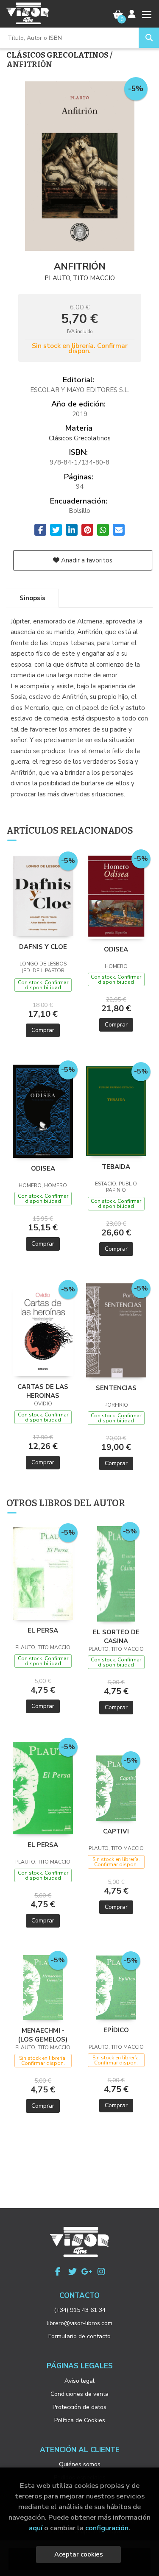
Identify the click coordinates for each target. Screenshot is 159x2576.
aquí (36, 2528)
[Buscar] (149, 38)
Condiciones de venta (79, 2394)
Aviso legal (79, 2381)
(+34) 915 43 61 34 (80, 2310)
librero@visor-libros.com (79, 2323)
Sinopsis (32, 598)
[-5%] (43, 896)
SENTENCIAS (116, 1388)
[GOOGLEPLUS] (87, 2272)
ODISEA (116, 949)
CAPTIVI (116, 1831)
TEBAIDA (116, 1167)
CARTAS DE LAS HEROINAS (43, 1391)
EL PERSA (43, 1630)
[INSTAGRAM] (101, 2272)
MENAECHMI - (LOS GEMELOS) (43, 2035)
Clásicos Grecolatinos (58, 55)
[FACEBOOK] (58, 2272)
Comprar (43, 1030)
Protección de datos (79, 2407)
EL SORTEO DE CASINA (116, 1636)
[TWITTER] (73, 2272)
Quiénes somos (80, 2464)
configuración (107, 2528)
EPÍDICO (116, 2030)
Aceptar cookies (79, 2554)
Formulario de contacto (79, 2336)
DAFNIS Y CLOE (43, 947)
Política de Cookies (80, 2420)
